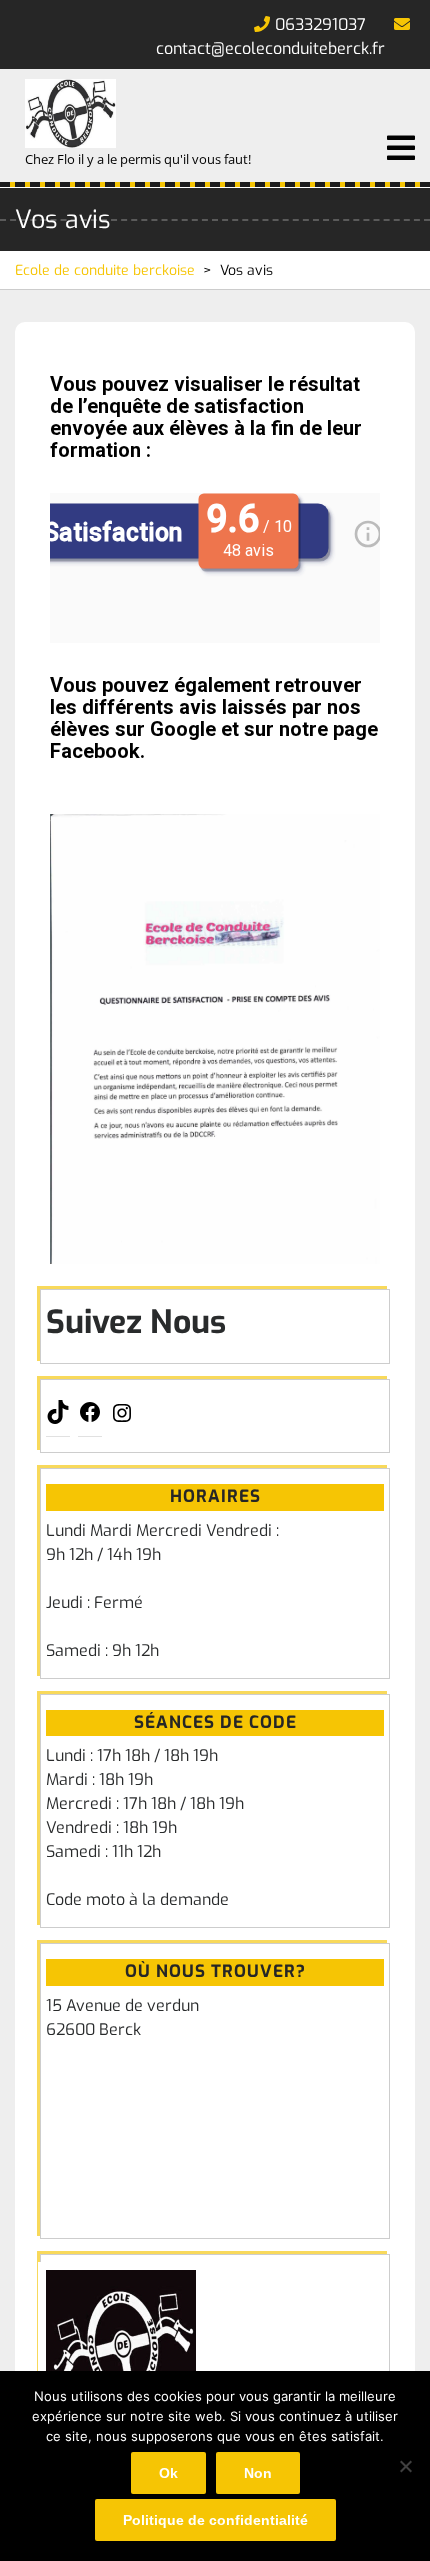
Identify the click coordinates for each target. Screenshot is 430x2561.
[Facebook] (90, 1418)
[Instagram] (122, 1419)
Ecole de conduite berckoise (105, 270)
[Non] (405, 2466)
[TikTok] (58, 1418)
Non (258, 2473)
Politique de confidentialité (215, 2520)
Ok (168, 2473)
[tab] (401, 148)
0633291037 (320, 24)
